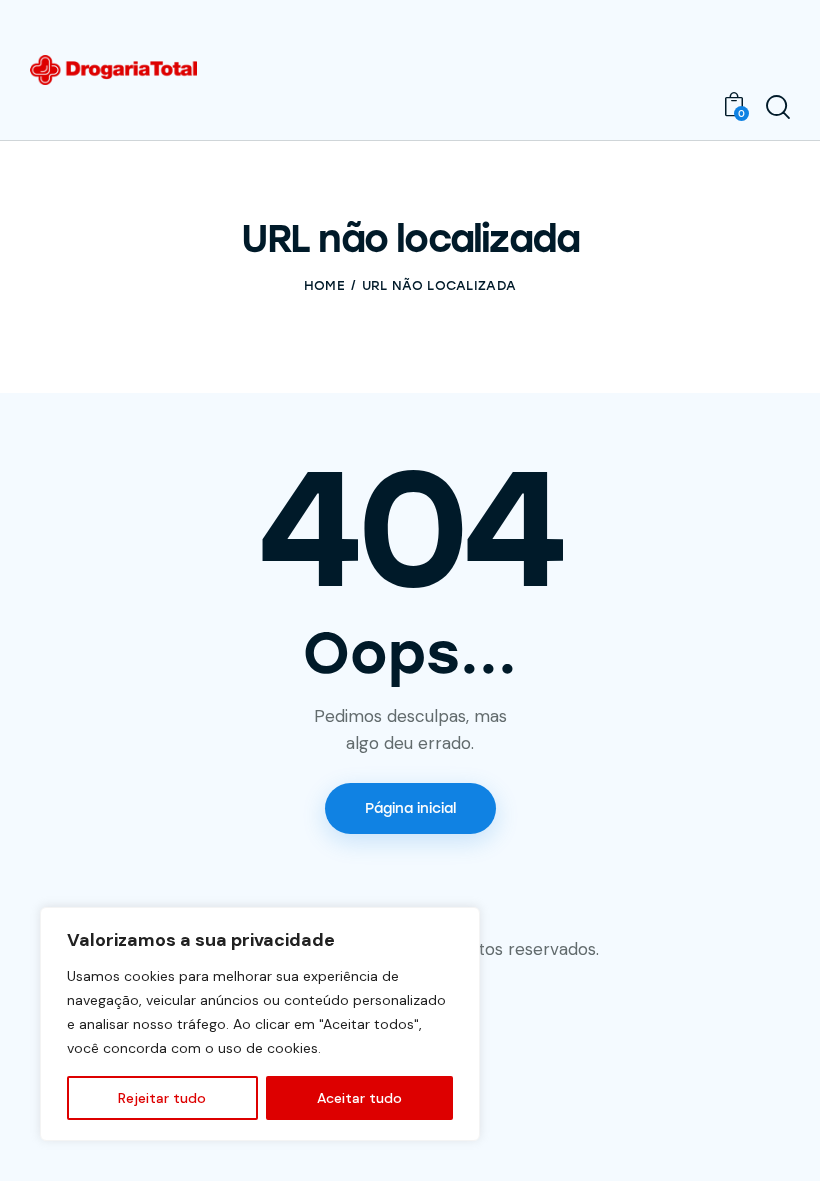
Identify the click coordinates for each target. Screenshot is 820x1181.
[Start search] (778, 107)
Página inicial (410, 808)
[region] (260, 1024)
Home (324, 285)
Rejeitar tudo (162, 1098)
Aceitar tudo (359, 1098)
